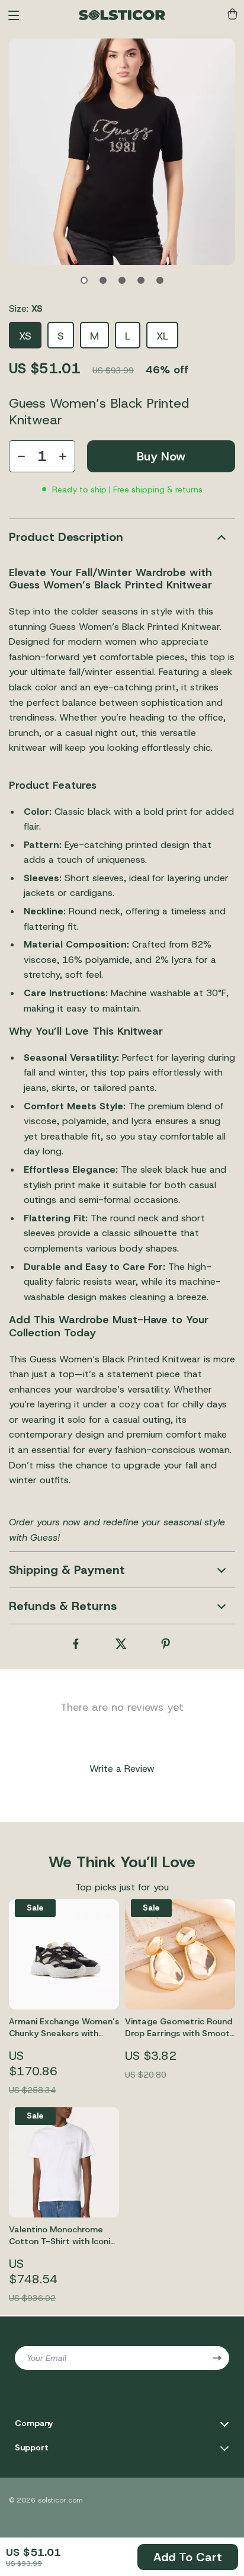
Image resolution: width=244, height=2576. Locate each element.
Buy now (161, 456)
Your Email (46, 2358)
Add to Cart (188, 2557)
